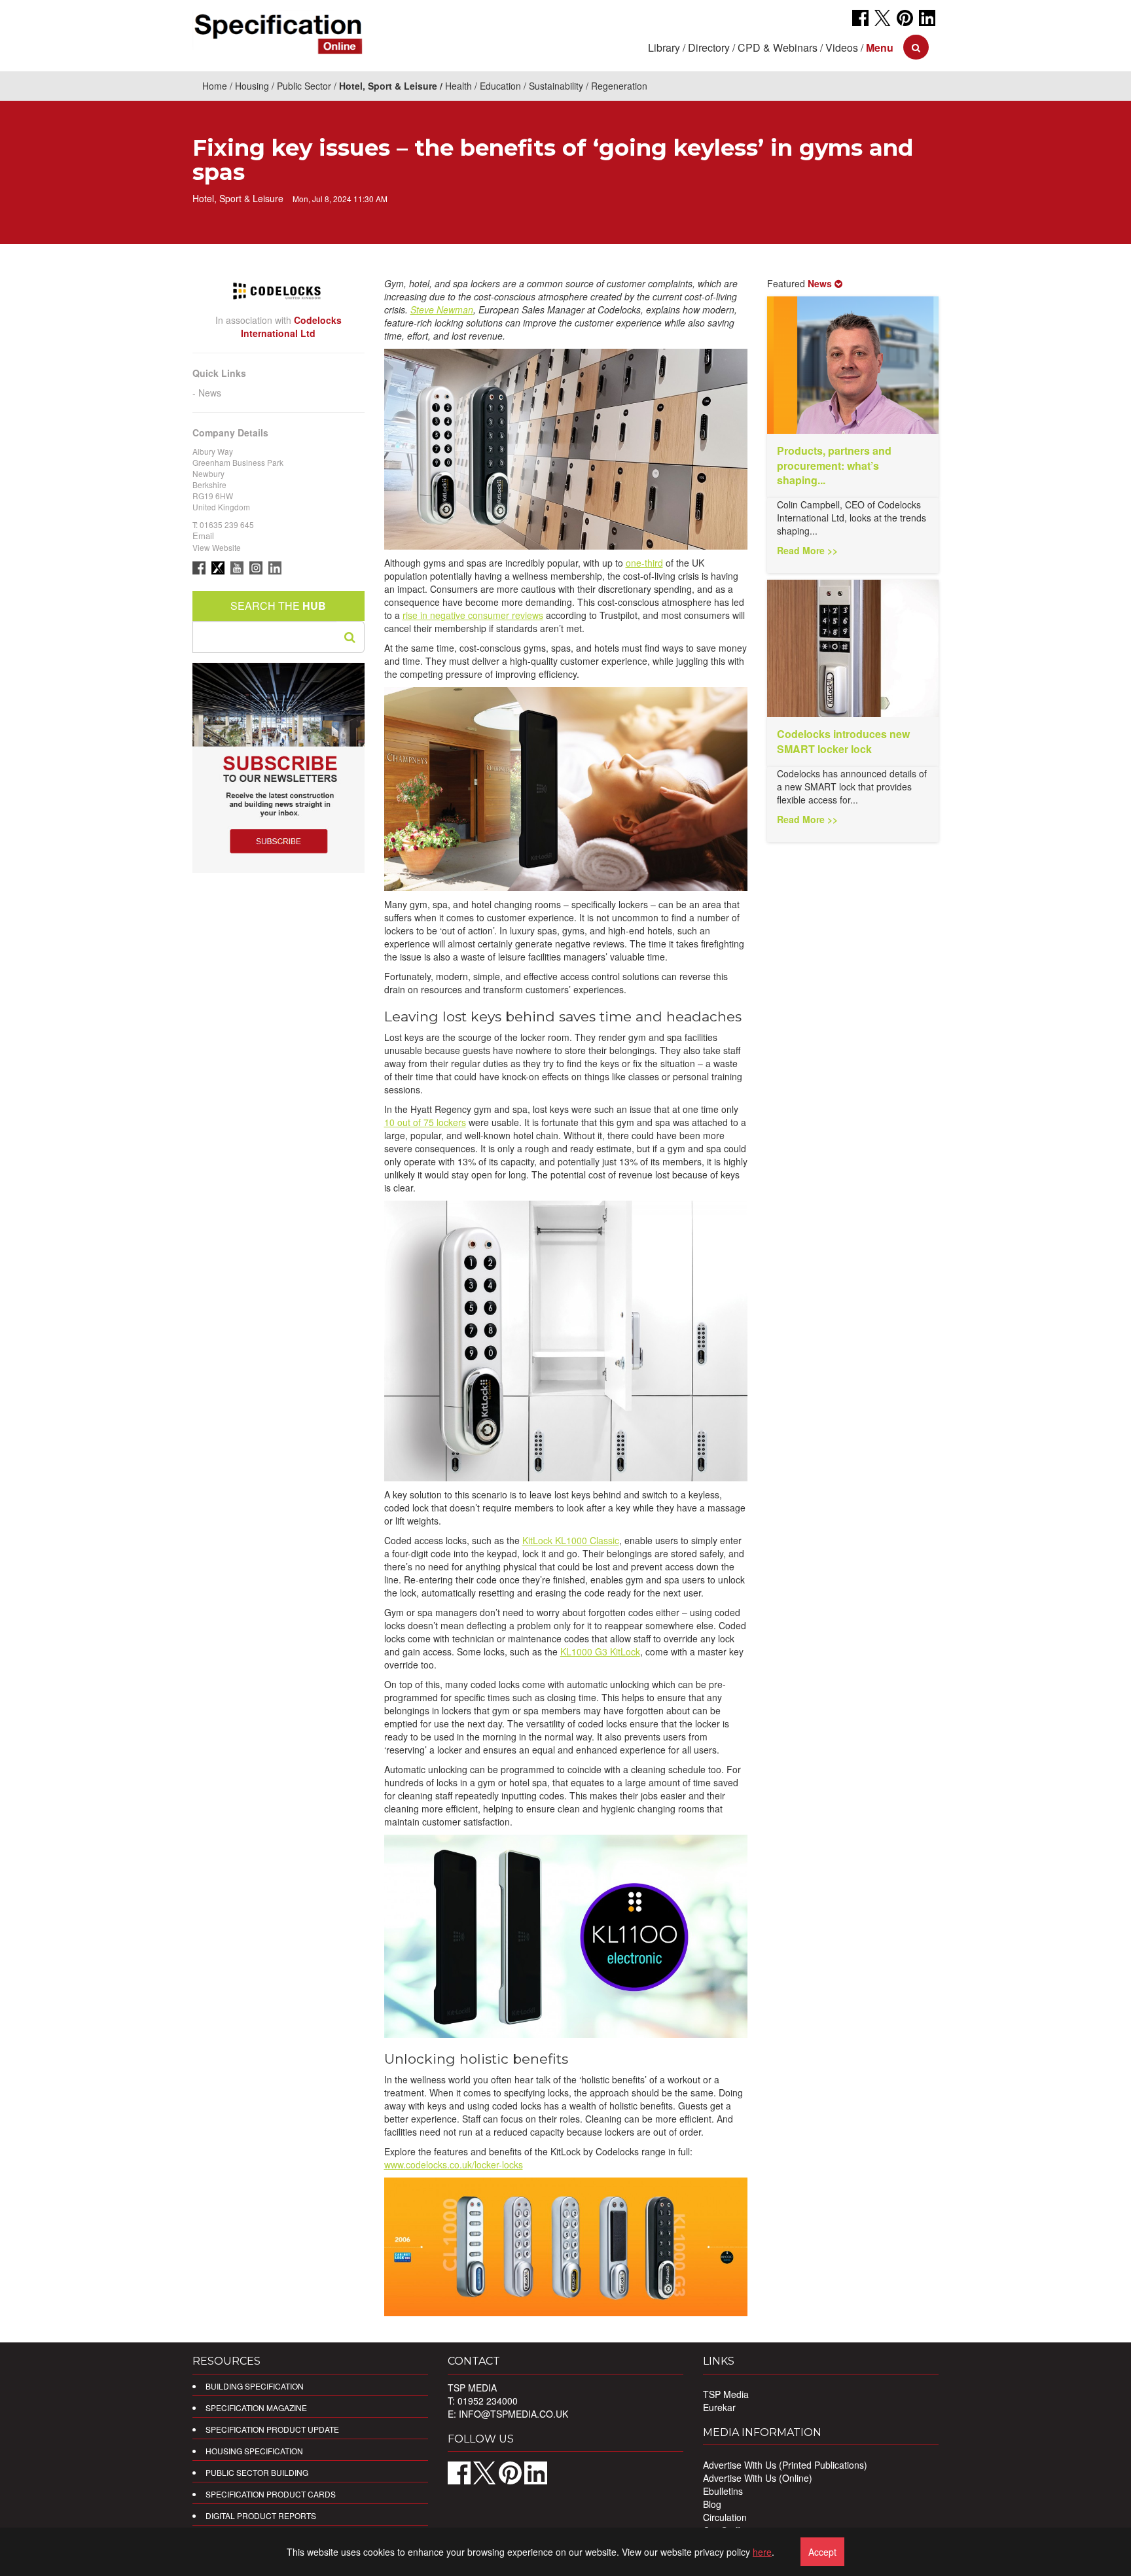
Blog (712, 2504)
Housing (252, 86)
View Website (217, 547)
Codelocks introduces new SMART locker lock (843, 741)
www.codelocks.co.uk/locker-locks (454, 2164)
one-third (644, 563)
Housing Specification (254, 2451)
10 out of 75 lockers (425, 1122)
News (210, 393)
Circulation (725, 2517)
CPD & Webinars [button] (778, 47)
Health (458, 86)
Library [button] (664, 47)
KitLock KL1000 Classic (571, 1540)
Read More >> (807, 550)
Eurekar (719, 2407)
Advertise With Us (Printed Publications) (785, 2465)
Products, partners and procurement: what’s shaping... (834, 466)
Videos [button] (842, 47)
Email (203, 536)
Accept (822, 2552)
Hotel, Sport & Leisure (388, 86)
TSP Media (726, 2394)
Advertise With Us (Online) (758, 2478)
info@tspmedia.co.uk (513, 2414)
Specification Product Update (272, 2429)
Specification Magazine (256, 2408)
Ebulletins (723, 2491)
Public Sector (304, 86)
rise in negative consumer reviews (473, 615)
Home (215, 86)
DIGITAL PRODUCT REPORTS (261, 2515)
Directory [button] (709, 47)
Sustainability (556, 86)
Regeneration (619, 86)
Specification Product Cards (271, 2494)
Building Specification (255, 2386)
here (762, 2552)
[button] (880, 47)
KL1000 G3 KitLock (600, 1651)
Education (500, 86)
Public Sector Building (257, 2472)
